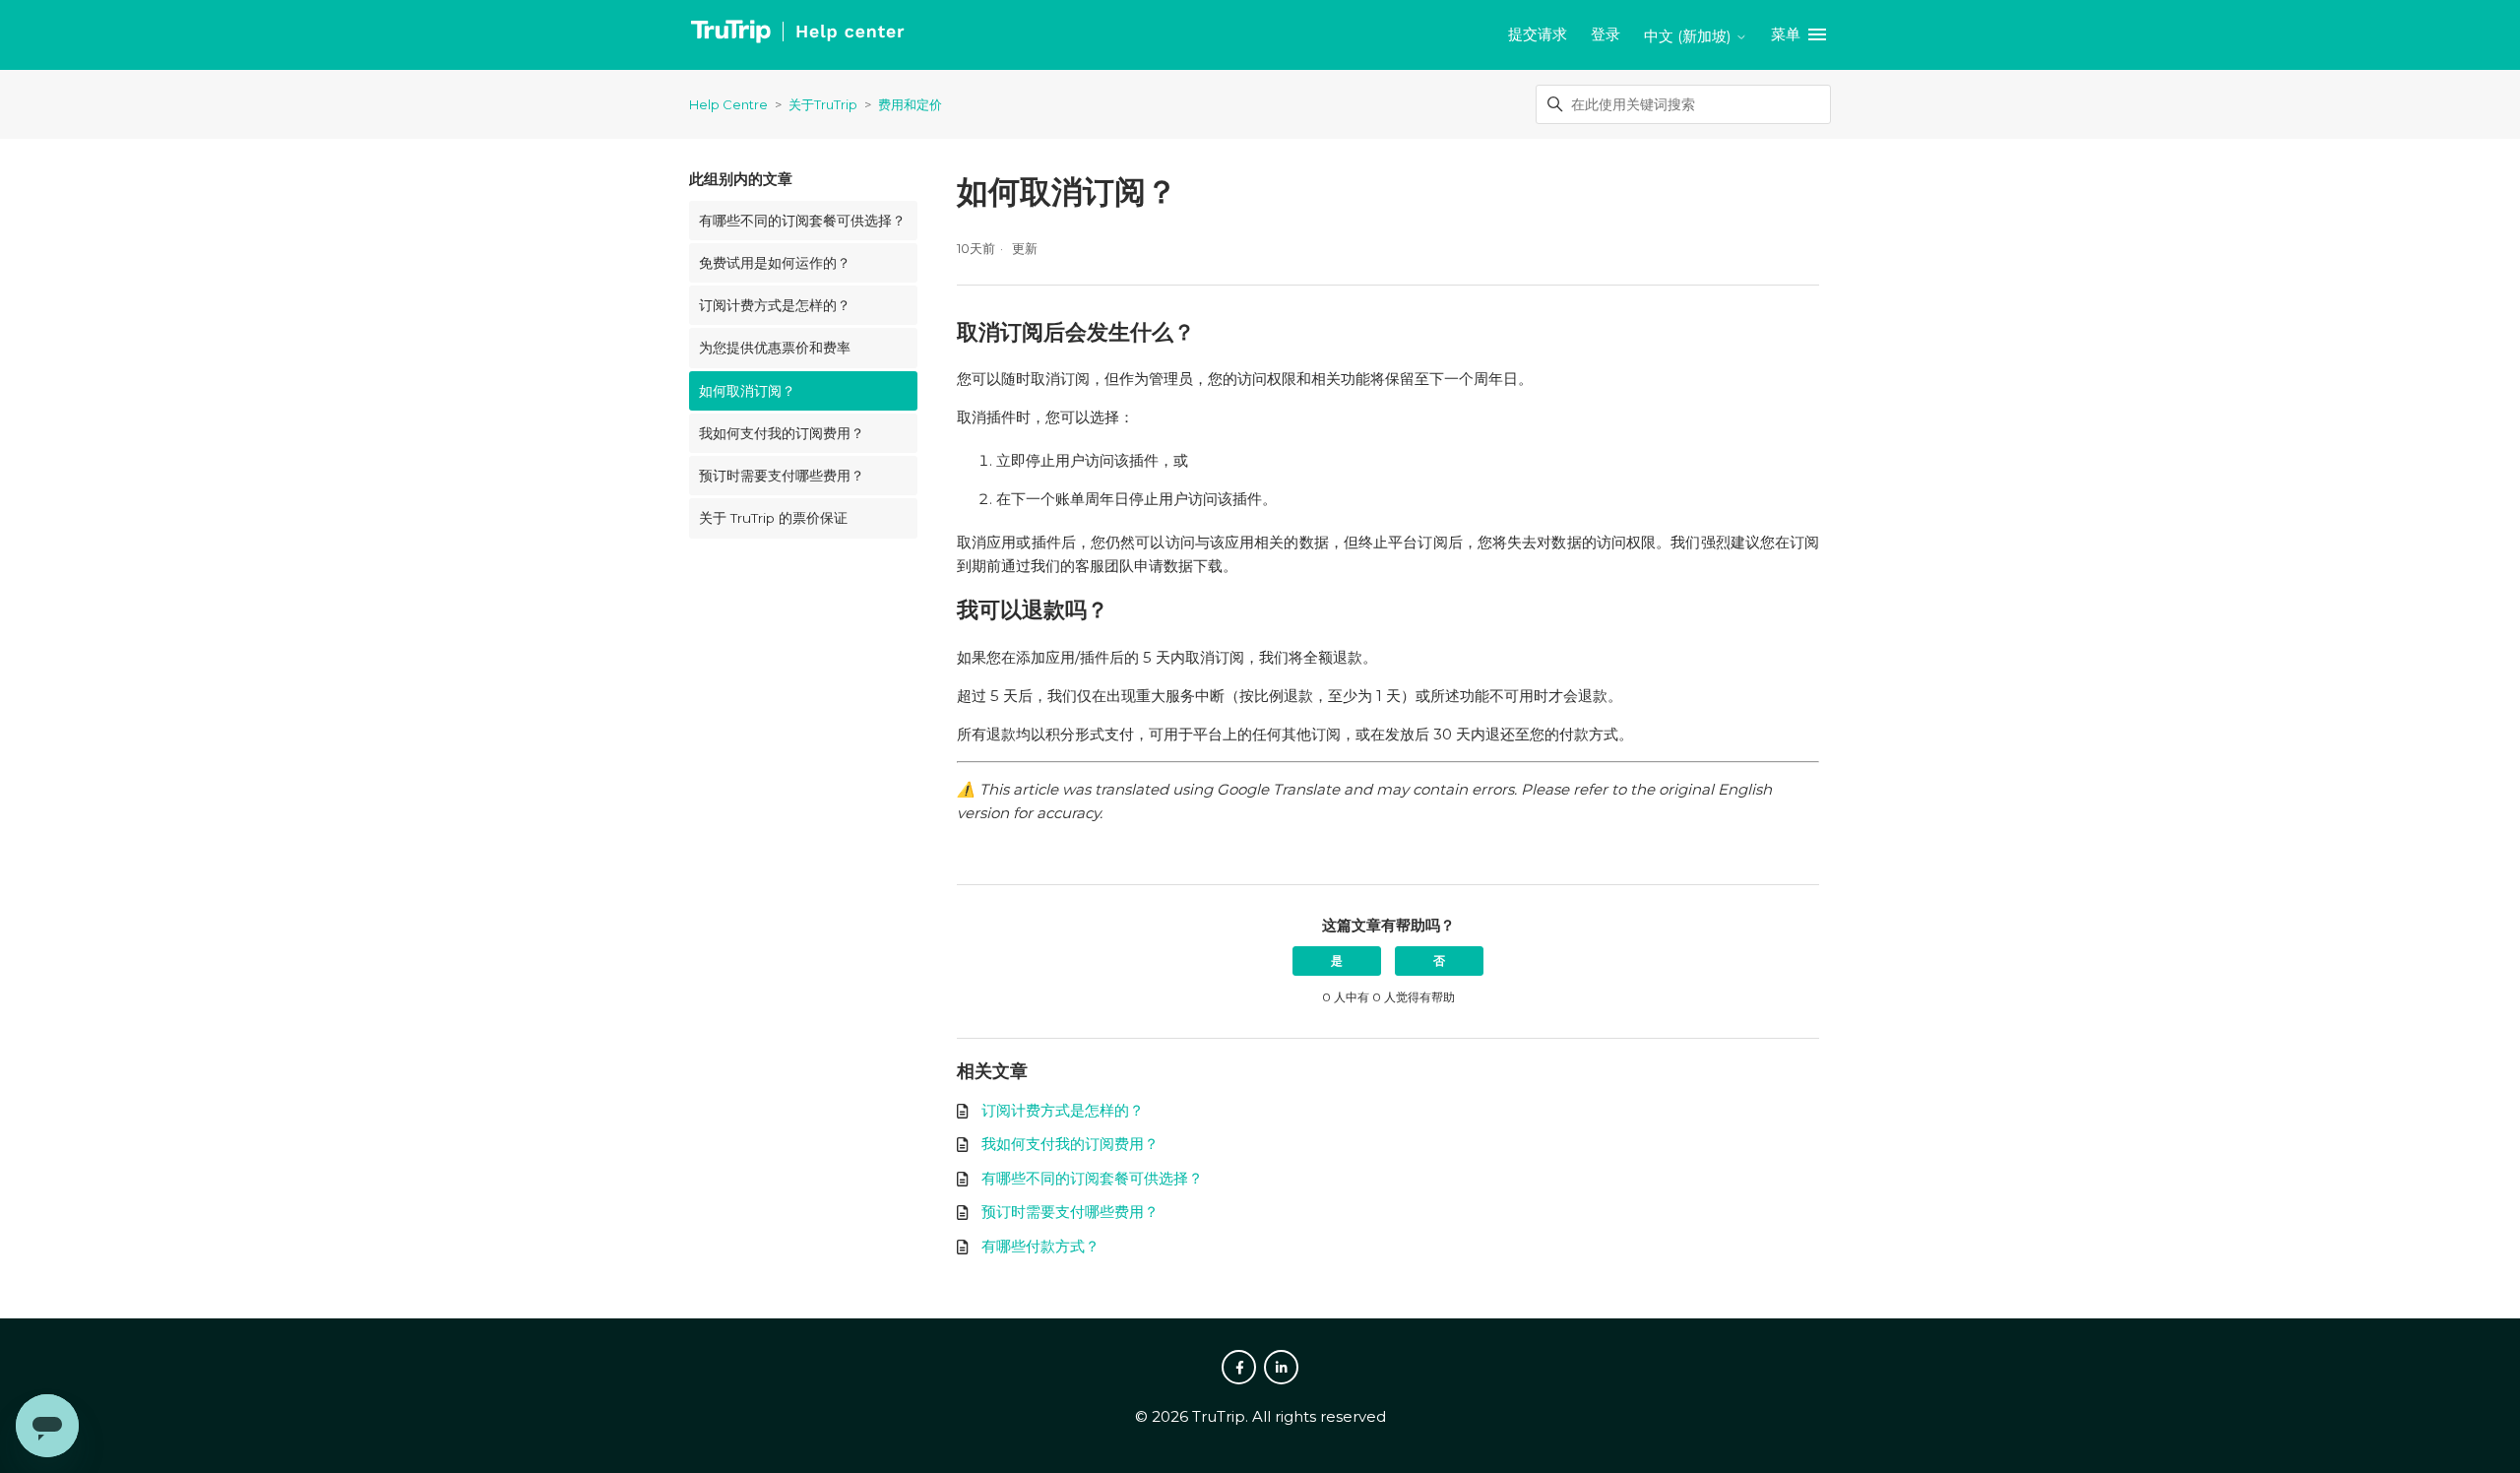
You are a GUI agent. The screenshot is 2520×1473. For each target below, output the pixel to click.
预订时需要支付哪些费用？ (782, 476)
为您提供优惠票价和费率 (775, 348)
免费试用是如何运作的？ (775, 263)
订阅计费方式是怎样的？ (775, 305)
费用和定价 (910, 104)
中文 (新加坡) (1690, 36)
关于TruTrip (823, 104)
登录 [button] (1606, 34)
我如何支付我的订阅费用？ (782, 433)
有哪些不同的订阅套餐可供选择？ (802, 221)
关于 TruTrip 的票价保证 (773, 518)
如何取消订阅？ (747, 391)
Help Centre (728, 104)
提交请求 (1538, 34)
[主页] (797, 35)
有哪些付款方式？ (1040, 1246)
